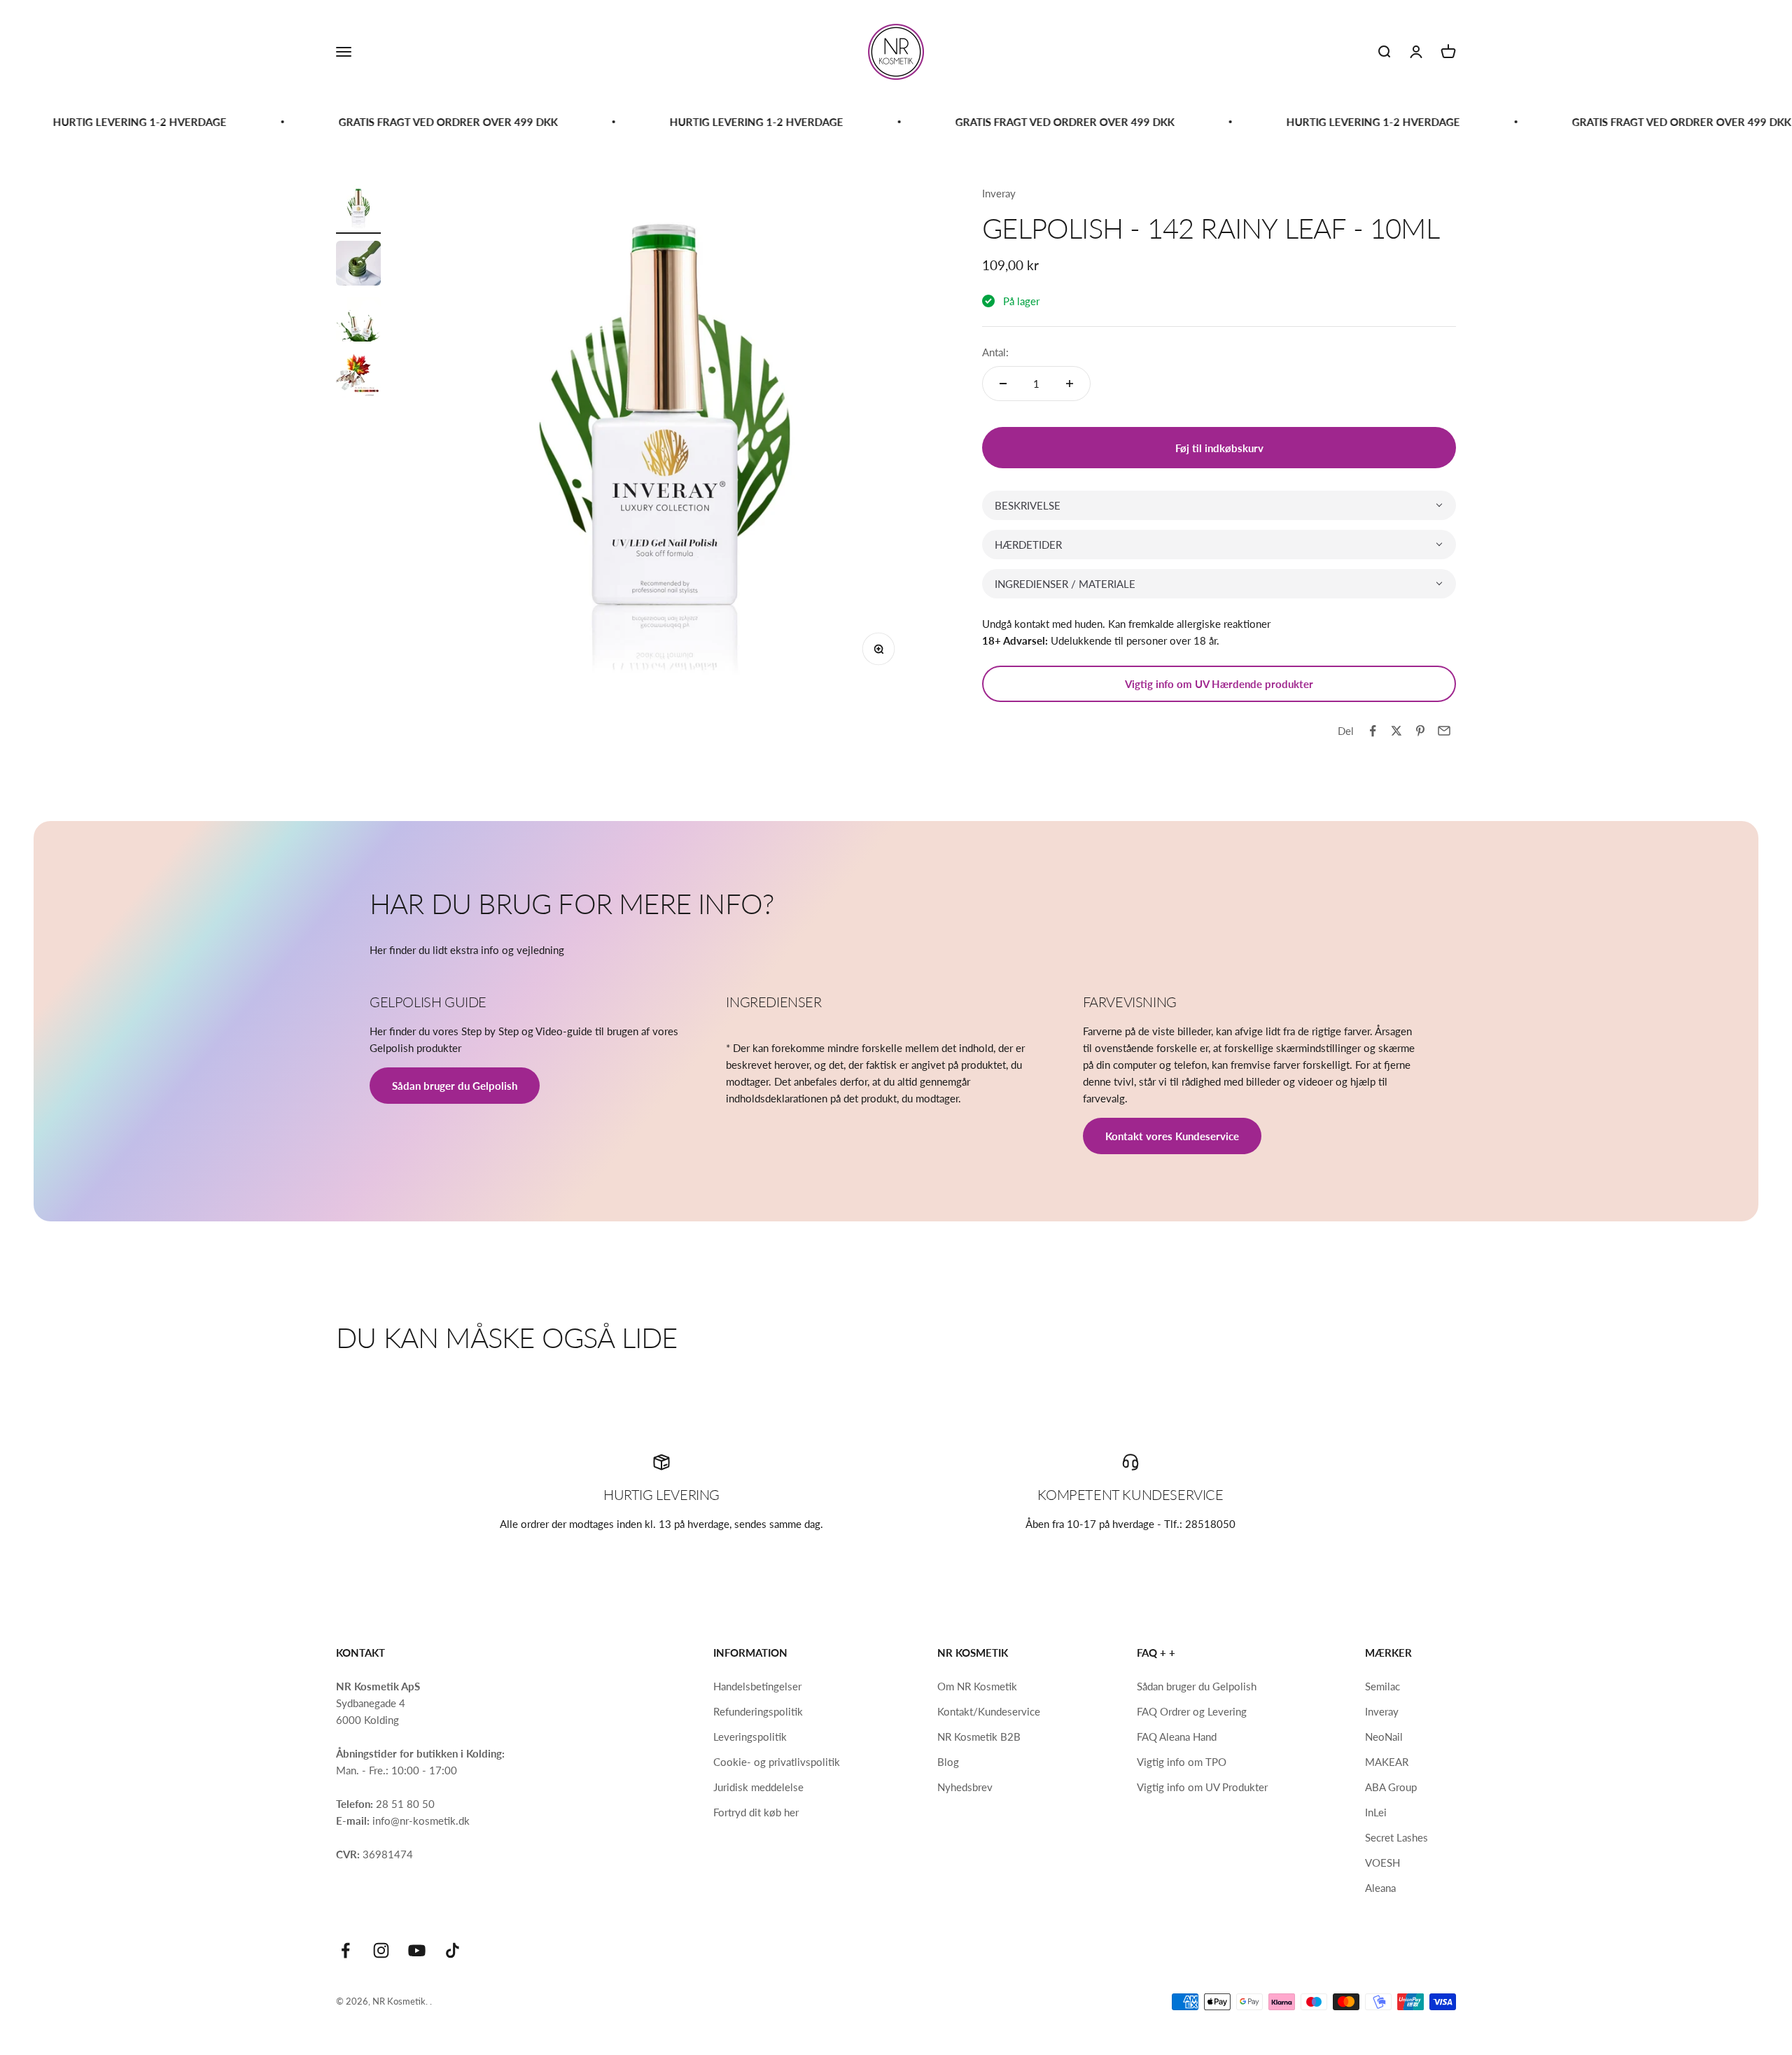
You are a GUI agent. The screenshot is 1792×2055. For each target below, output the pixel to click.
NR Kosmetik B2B (979, 1737)
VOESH (1382, 1863)
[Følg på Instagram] (381, 1950)
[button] (1219, 505)
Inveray (999, 193)
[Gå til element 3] (358, 321)
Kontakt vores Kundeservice (1172, 1136)
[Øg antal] (1070, 384)
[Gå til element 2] (358, 265)
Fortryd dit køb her (756, 1812)
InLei (1376, 1812)
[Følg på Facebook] (345, 1950)
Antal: (995, 352)
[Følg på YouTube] (417, 1950)
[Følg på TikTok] (453, 1950)
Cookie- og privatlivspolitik (777, 1762)
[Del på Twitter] (1396, 731)
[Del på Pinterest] (1420, 731)
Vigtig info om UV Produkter (1202, 1787)
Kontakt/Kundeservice (989, 1711)
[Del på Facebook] (1373, 731)
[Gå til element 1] (358, 209)
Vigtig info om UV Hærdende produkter (1219, 684)
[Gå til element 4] (358, 377)
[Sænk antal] (1003, 384)
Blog (948, 1762)
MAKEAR (1387, 1762)
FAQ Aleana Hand (1177, 1737)
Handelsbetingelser (757, 1686)
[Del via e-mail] (1444, 731)
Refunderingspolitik (758, 1711)
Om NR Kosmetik (977, 1686)
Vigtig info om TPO (1182, 1762)
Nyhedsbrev (965, 1787)
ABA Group (1391, 1787)
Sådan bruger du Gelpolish (455, 1086)
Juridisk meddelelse (758, 1787)
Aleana (1380, 1888)
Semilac (1382, 1686)
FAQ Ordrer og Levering (1192, 1711)
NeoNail (1384, 1737)
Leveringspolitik (750, 1737)
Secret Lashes (1396, 1837)
